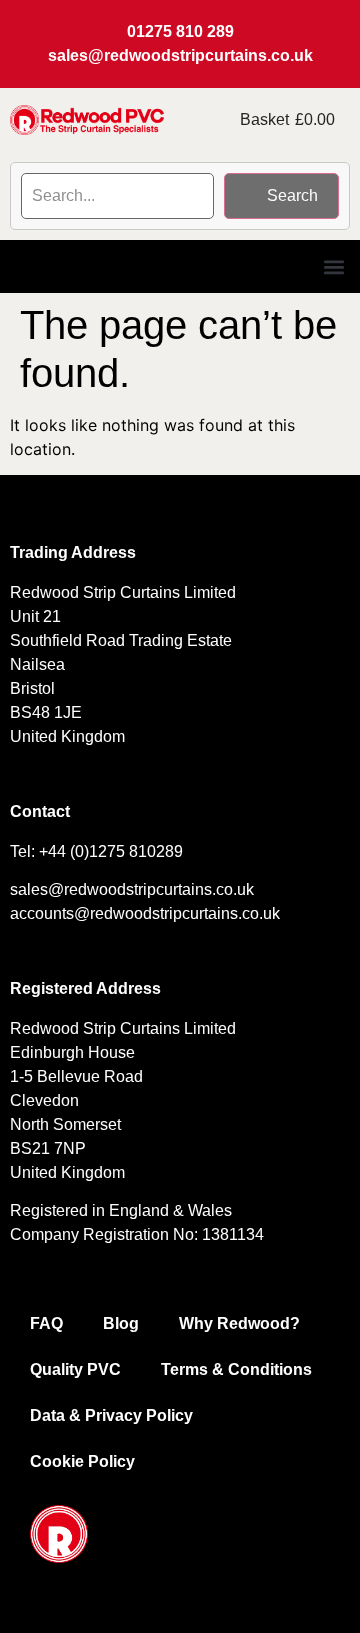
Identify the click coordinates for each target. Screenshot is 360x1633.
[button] (333, 266)
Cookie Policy (82, 1461)
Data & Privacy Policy (111, 1415)
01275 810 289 (180, 31)
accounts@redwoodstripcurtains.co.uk (145, 913)
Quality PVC (75, 1369)
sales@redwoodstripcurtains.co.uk (180, 55)
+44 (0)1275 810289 (111, 851)
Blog (121, 1323)
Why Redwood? (239, 1323)
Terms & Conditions (236, 1369)
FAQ (46, 1323)
